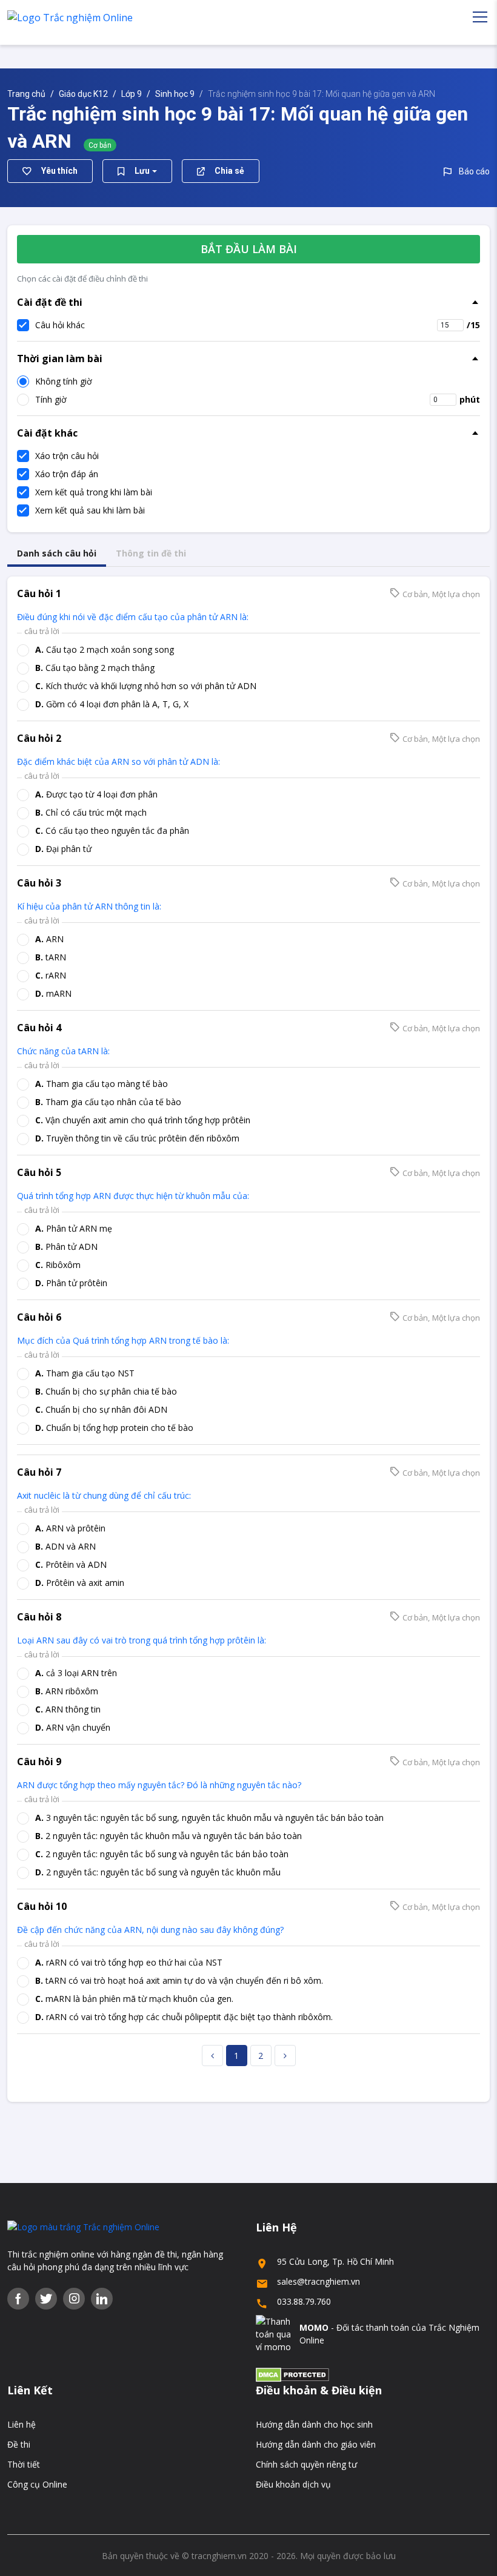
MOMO (314, 2327)
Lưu (142, 171)
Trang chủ (26, 94)
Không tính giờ (64, 381)
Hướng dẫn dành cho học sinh (314, 2424)
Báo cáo (474, 171)
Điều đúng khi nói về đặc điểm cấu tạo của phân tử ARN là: (133, 617)
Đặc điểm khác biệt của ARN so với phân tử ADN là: (118, 761)
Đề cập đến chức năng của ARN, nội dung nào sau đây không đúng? (150, 1930)
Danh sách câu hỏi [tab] (57, 553)
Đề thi (19, 2444)
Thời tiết (24, 2464)
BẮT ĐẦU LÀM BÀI (249, 249)
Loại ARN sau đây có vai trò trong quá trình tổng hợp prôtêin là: (142, 1640)
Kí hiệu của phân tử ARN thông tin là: (89, 906)
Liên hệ (22, 2424)
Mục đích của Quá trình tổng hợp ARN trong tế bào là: (124, 1340)
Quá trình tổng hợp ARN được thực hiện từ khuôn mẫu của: (133, 1196)
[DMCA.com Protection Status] (292, 2374)
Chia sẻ (229, 171)
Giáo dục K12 (83, 94)
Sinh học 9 (175, 94)
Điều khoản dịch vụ (293, 2484)
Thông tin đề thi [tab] (151, 553)
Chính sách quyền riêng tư (306, 2464)
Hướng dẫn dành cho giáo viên (316, 2444)
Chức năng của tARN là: (63, 1051)
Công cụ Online (37, 2484)
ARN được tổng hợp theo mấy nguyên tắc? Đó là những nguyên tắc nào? (159, 1785)
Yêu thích (59, 171)
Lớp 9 (132, 94)
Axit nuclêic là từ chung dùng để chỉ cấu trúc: (104, 1495)
